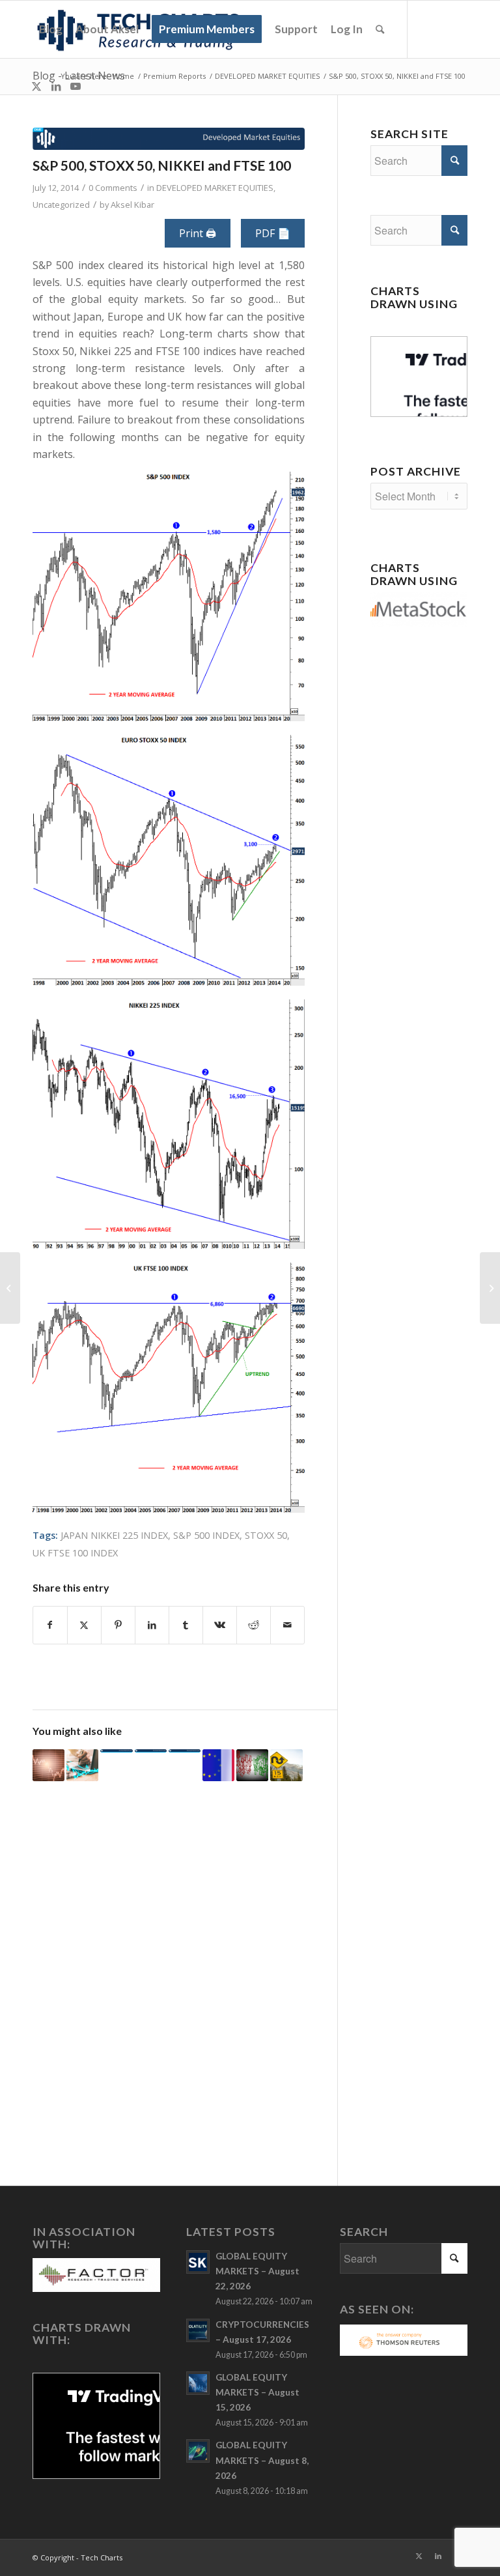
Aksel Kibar (132, 205)
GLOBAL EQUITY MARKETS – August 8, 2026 (262, 2460)
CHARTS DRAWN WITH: (82, 2334)
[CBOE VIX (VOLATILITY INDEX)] (116, 1751)
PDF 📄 (273, 233)
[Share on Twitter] (84, 1625)
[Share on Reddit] (254, 1625)
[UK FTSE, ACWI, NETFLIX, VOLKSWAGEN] (185, 1751)
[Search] (380, 29)
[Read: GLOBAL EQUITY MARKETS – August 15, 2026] (198, 2383)
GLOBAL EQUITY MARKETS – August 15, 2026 (257, 2392)
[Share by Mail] (287, 1625)
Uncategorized (61, 205)
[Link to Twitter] (36, 86)
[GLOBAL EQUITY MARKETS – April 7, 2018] (82, 1765)
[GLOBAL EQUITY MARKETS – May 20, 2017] (286, 1765)
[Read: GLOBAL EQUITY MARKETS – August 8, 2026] (198, 2451)
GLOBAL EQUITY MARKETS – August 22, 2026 (257, 2271)
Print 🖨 (198, 233)
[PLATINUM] (10, 1288)
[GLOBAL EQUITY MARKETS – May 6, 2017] (218, 1765)
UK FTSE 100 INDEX (75, 1553)
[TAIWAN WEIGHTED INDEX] (490, 1288)
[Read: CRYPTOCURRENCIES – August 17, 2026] (198, 2330)
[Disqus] (185, 1985)
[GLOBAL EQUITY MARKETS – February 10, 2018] (49, 1765)
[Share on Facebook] (50, 1625)
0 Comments (113, 188)
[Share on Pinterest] (118, 1625)
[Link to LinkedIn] (56, 86)
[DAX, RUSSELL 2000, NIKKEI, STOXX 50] (151, 1751)
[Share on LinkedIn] (152, 1625)
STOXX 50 (266, 1535)
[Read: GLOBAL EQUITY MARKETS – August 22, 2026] (198, 2262)
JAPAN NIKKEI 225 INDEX (114, 1535)
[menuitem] (51, 29)
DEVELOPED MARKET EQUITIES (215, 188)
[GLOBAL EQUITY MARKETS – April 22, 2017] (252, 1765)
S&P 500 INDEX (206, 1535)
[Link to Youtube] (76, 86)
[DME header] (169, 139)
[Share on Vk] (220, 1625)
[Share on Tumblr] (186, 1625)
